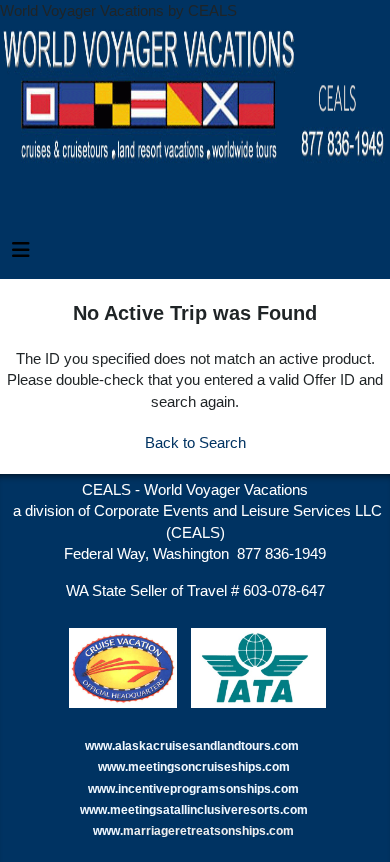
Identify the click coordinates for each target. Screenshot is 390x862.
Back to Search (195, 442)
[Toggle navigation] (21, 255)
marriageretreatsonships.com (210, 831)
